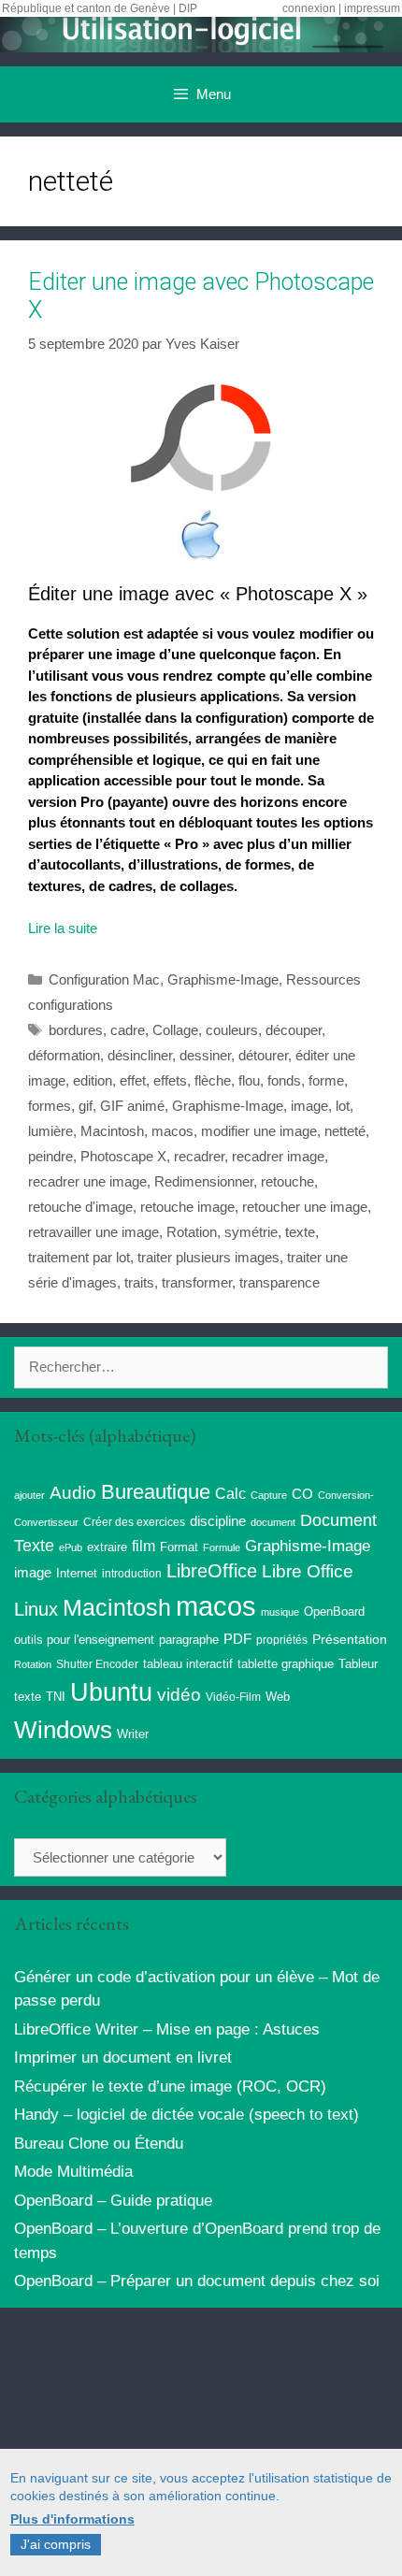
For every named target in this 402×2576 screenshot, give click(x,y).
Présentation (350, 1639)
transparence (280, 1282)
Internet (77, 1573)
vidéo (179, 1695)
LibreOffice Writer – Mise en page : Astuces (167, 2029)
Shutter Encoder (97, 1664)
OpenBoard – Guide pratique (113, 2201)
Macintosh (112, 1131)
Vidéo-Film (233, 1697)
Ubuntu (111, 1692)
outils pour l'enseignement (84, 1640)
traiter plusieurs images (208, 1257)
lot (343, 1106)
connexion (309, 8)
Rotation (192, 1232)
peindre (50, 1156)
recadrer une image (87, 1181)
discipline (218, 1521)
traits (139, 1282)
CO (302, 1494)
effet (133, 1080)
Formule (222, 1547)
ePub (71, 1547)
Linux (36, 1609)
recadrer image (278, 1156)
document (273, 1522)
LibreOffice (212, 1571)
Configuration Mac (104, 979)
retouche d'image (80, 1207)
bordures (76, 1030)
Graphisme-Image (223, 979)
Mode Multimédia (73, 2172)
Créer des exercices (134, 1522)
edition (93, 1080)
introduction (132, 1574)
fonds (284, 1080)
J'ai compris (56, 2544)
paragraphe (189, 1640)
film (144, 1546)
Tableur (358, 1664)
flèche (213, 1080)
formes (50, 1106)
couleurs (232, 1030)
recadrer (199, 1156)
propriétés (282, 1640)
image (309, 1106)
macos (172, 1131)
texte (300, 1232)
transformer (197, 1282)
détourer (263, 1055)
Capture (269, 1495)
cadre (128, 1030)
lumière (50, 1131)
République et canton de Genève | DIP (100, 8)
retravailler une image (93, 1232)
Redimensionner (204, 1181)
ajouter (29, 1495)
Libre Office (308, 1571)
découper (294, 1030)
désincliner (140, 1055)
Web (278, 1697)
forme (326, 1080)
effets (170, 1080)
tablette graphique (286, 1664)
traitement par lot (79, 1257)
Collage (175, 1030)
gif (86, 1106)
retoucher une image (305, 1207)
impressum (372, 8)
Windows (63, 1730)
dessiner (205, 1055)
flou (249, 1080)
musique (280, 1612)
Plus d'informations (72, 2519)
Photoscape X (123, 1156)
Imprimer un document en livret (123, 2058)
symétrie (251, 1232)
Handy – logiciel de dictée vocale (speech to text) (187, 2115)
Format (179, 1547)
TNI (56, 1697)
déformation (64, 1055)
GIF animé (132, 1106)
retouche (287, 1181)
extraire (107, 1547)
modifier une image (259, 1131)
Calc (230, 1493)
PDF (237, 1639)
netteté (345, 1131)
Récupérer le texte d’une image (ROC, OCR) (170, 2087)
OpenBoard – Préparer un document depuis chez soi (197, 2281)
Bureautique (156, 1492)
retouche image (187, 1207)
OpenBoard (334, 1612)
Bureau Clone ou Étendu (99, 2144)
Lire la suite (63, 928)
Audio (73, 1493)
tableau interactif (188, 1664)
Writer (133, 1734)
